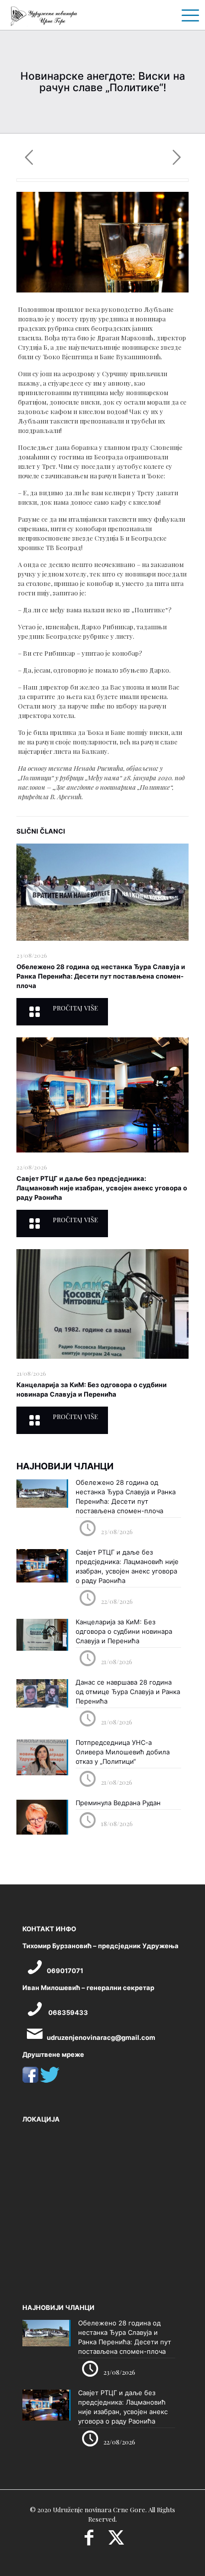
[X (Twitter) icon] (116, 2541)
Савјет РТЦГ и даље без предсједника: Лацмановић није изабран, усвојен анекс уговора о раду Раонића (102, 1188)
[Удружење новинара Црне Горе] (44, 15)
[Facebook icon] (89, 2541)
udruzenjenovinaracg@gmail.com (101, 2037)
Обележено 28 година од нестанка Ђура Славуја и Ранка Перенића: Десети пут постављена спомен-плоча (101, 976)
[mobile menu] (187, 15)
